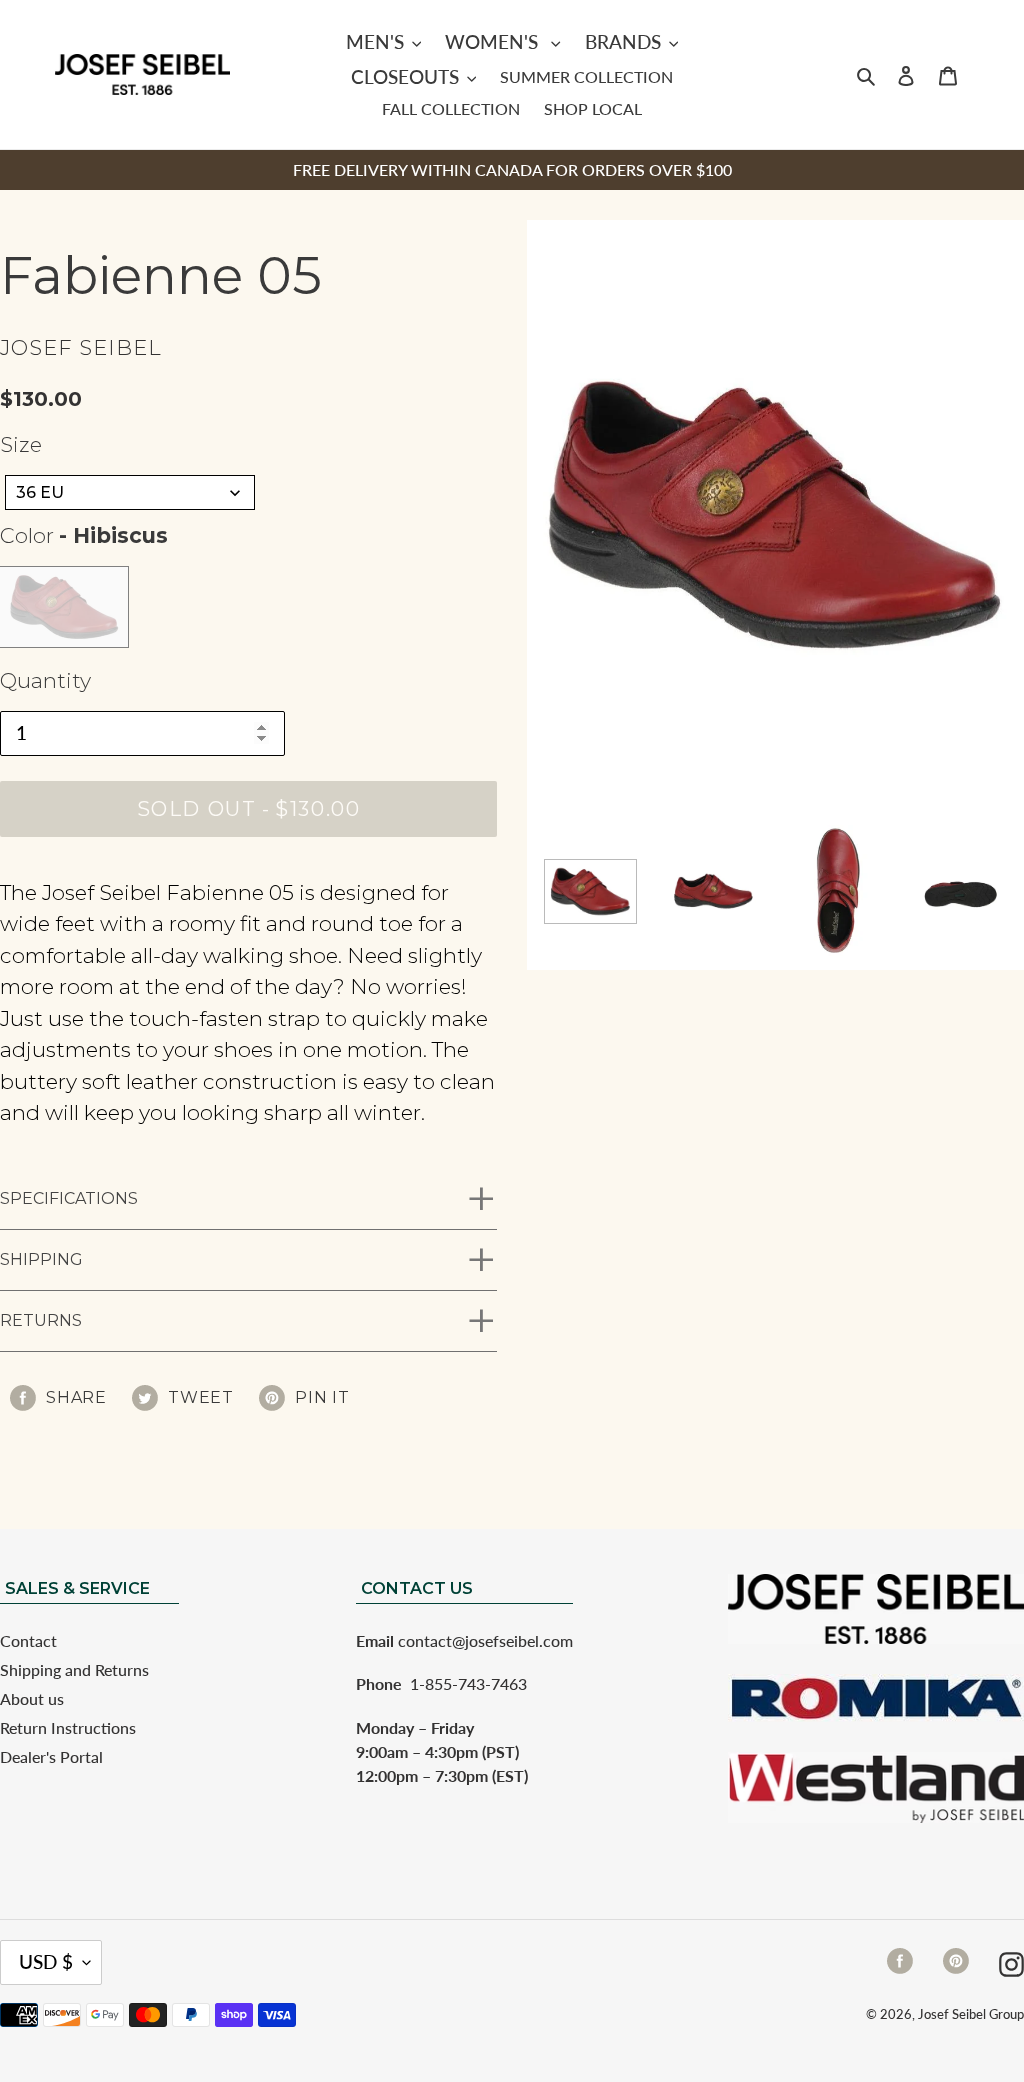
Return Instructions (68, 1727)
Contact (28, 1640)
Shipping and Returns (74, 1669)
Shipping (41, 1259)
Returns (41, 1320)
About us (32, 1698)
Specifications (69, 1198)
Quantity (45, 680)
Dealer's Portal (51, 1756)
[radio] (64, 607)
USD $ (46, 1961)
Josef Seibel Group (971, 2014)
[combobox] (130, 492)
